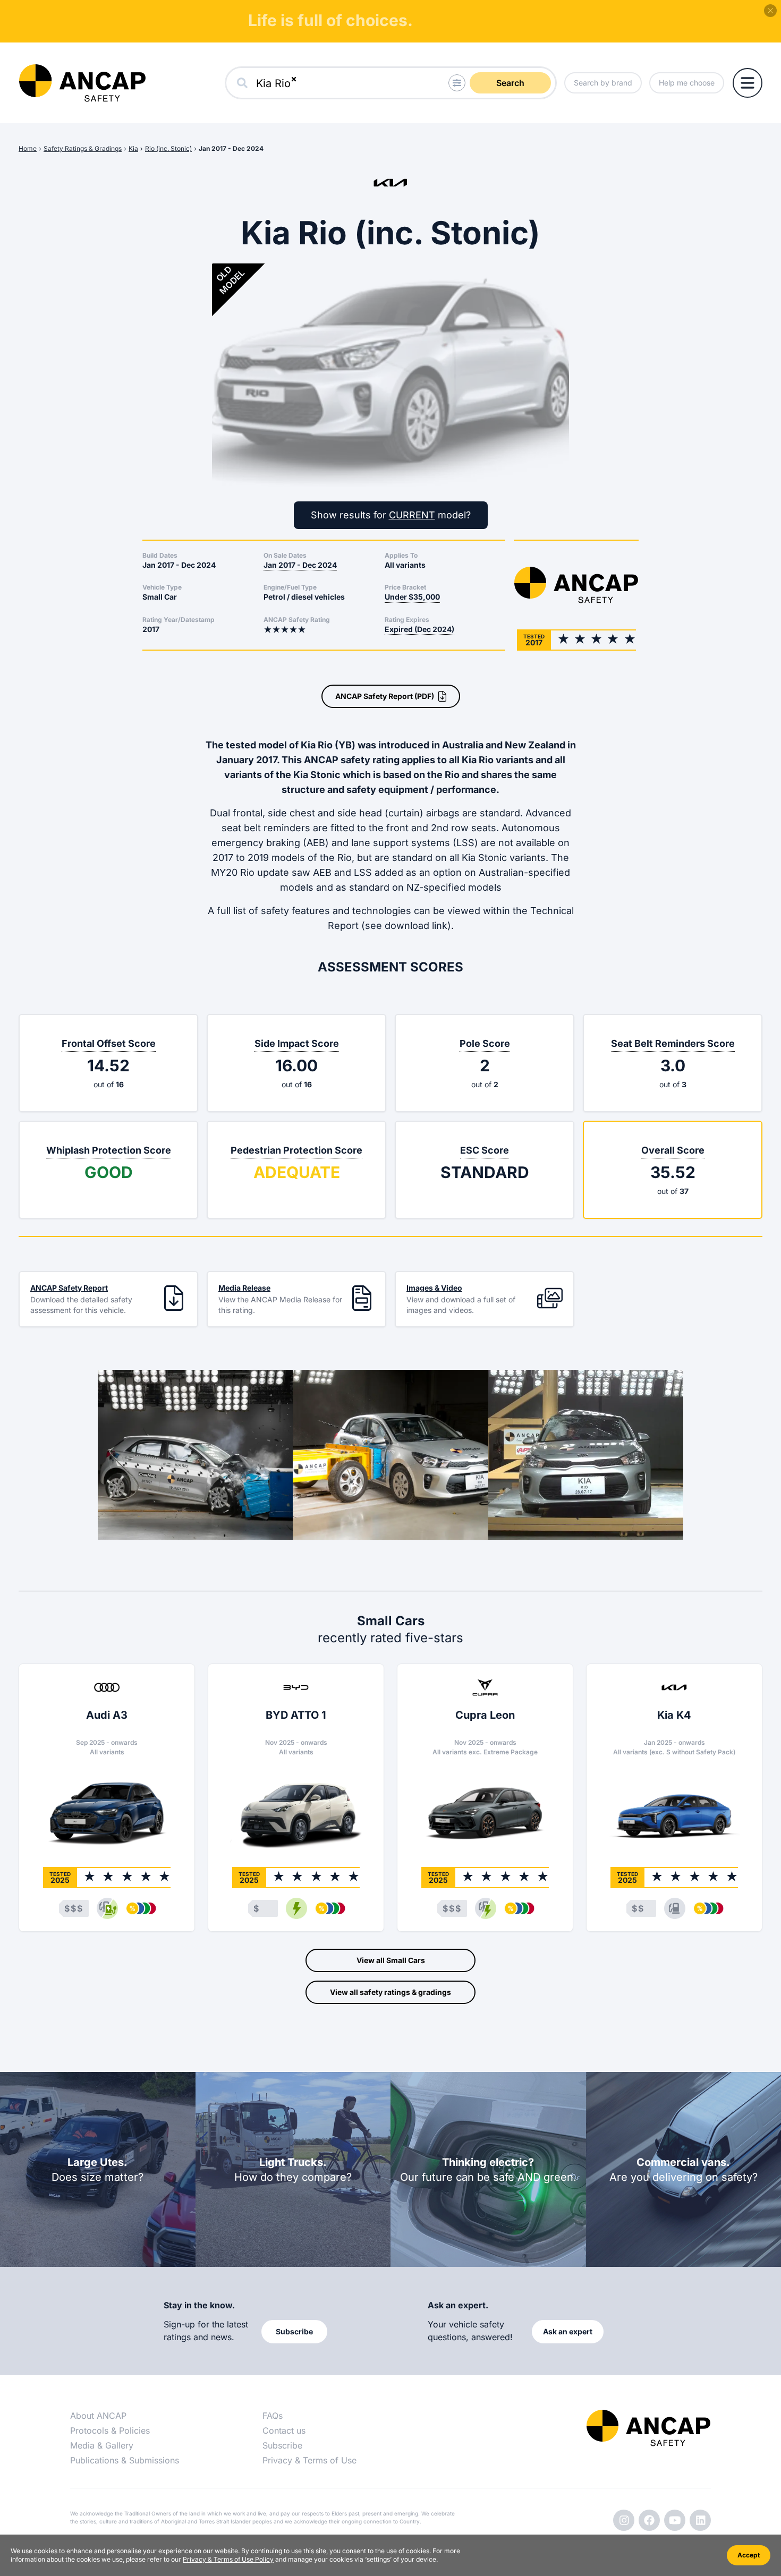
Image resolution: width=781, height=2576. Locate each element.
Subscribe (282, 2445)
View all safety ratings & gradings (390, 1992)
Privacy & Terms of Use (309, 2460)
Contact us (284, 2430)
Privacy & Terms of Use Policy (228, 2559)
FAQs (273, 2416)
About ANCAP (98, 2416)
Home (28, 148)
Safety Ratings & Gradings (83, 148)
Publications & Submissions (125, 2460)
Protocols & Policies (110, 2430)
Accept (749, 2555)
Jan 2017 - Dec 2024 (231, 148)
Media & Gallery (102, 2445)
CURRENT (412, 515)
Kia (133, 148)
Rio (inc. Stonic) (168, 148)
